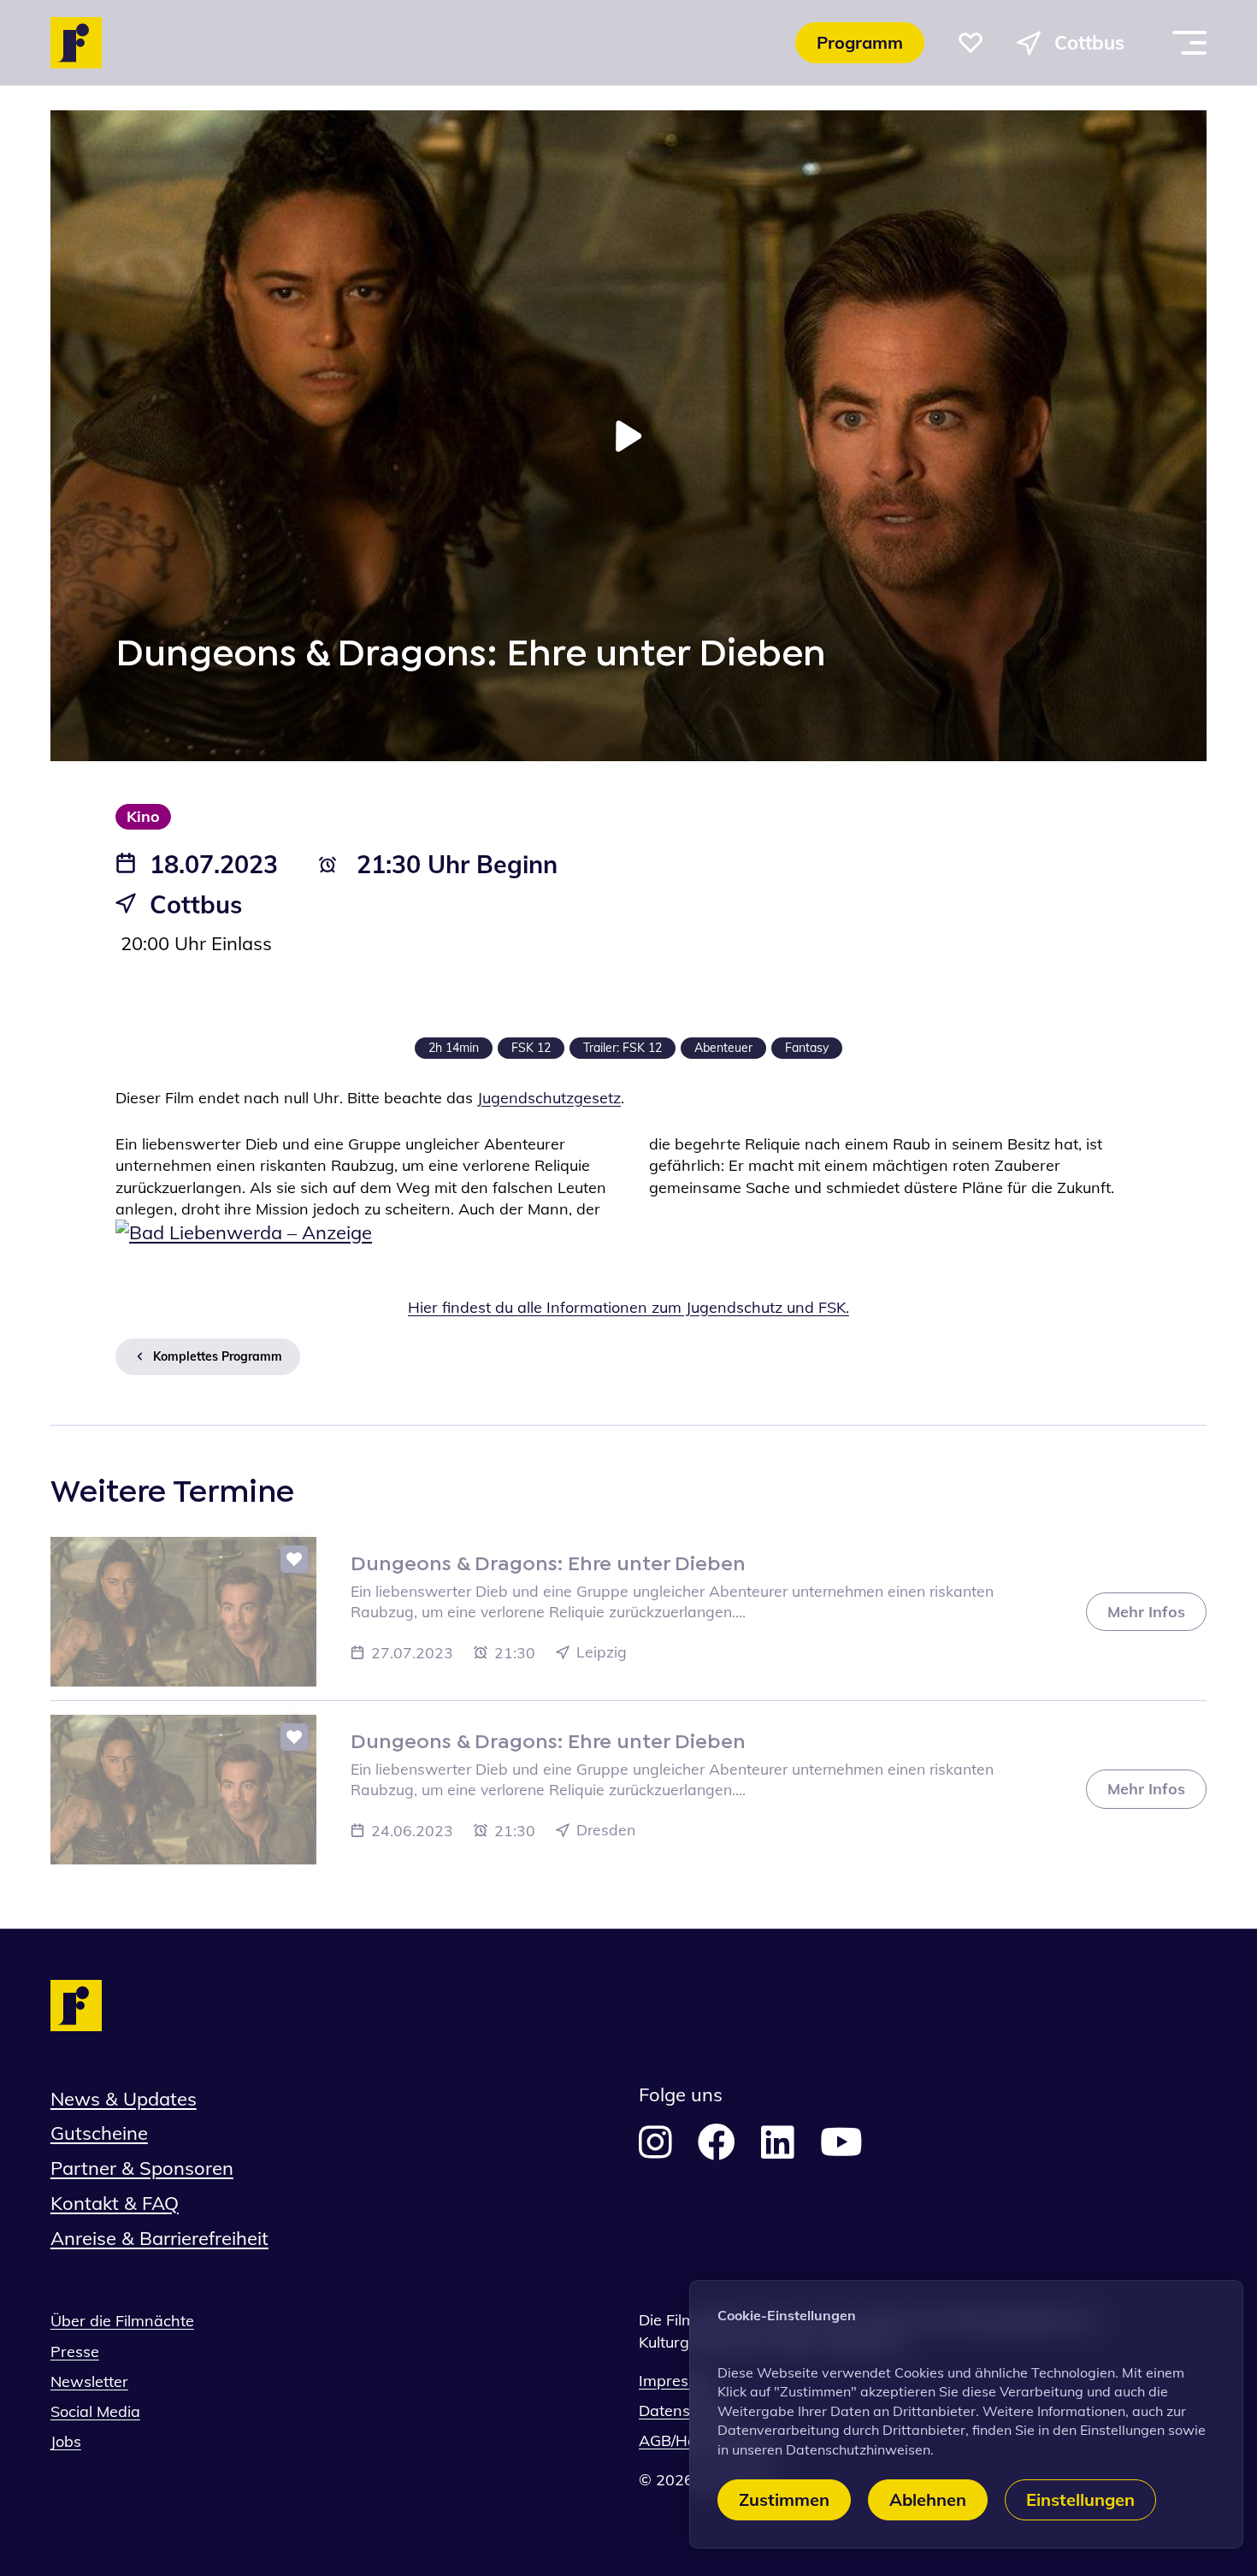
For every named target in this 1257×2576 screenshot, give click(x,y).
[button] (971, 43)
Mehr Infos (1146, 1612)
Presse (75, 2351)
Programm (860, 42)
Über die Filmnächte (122, 2321)
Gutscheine (99, 2133)
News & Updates (124, 2099)
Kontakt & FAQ (115, 2203)
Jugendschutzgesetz (549, 1098)
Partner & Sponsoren (142, 2168)
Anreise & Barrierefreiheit (159, 2238)
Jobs (66, 2441)
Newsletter (89, 2381)
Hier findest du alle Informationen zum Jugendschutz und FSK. (628, 1307)
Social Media (95, 2411)
